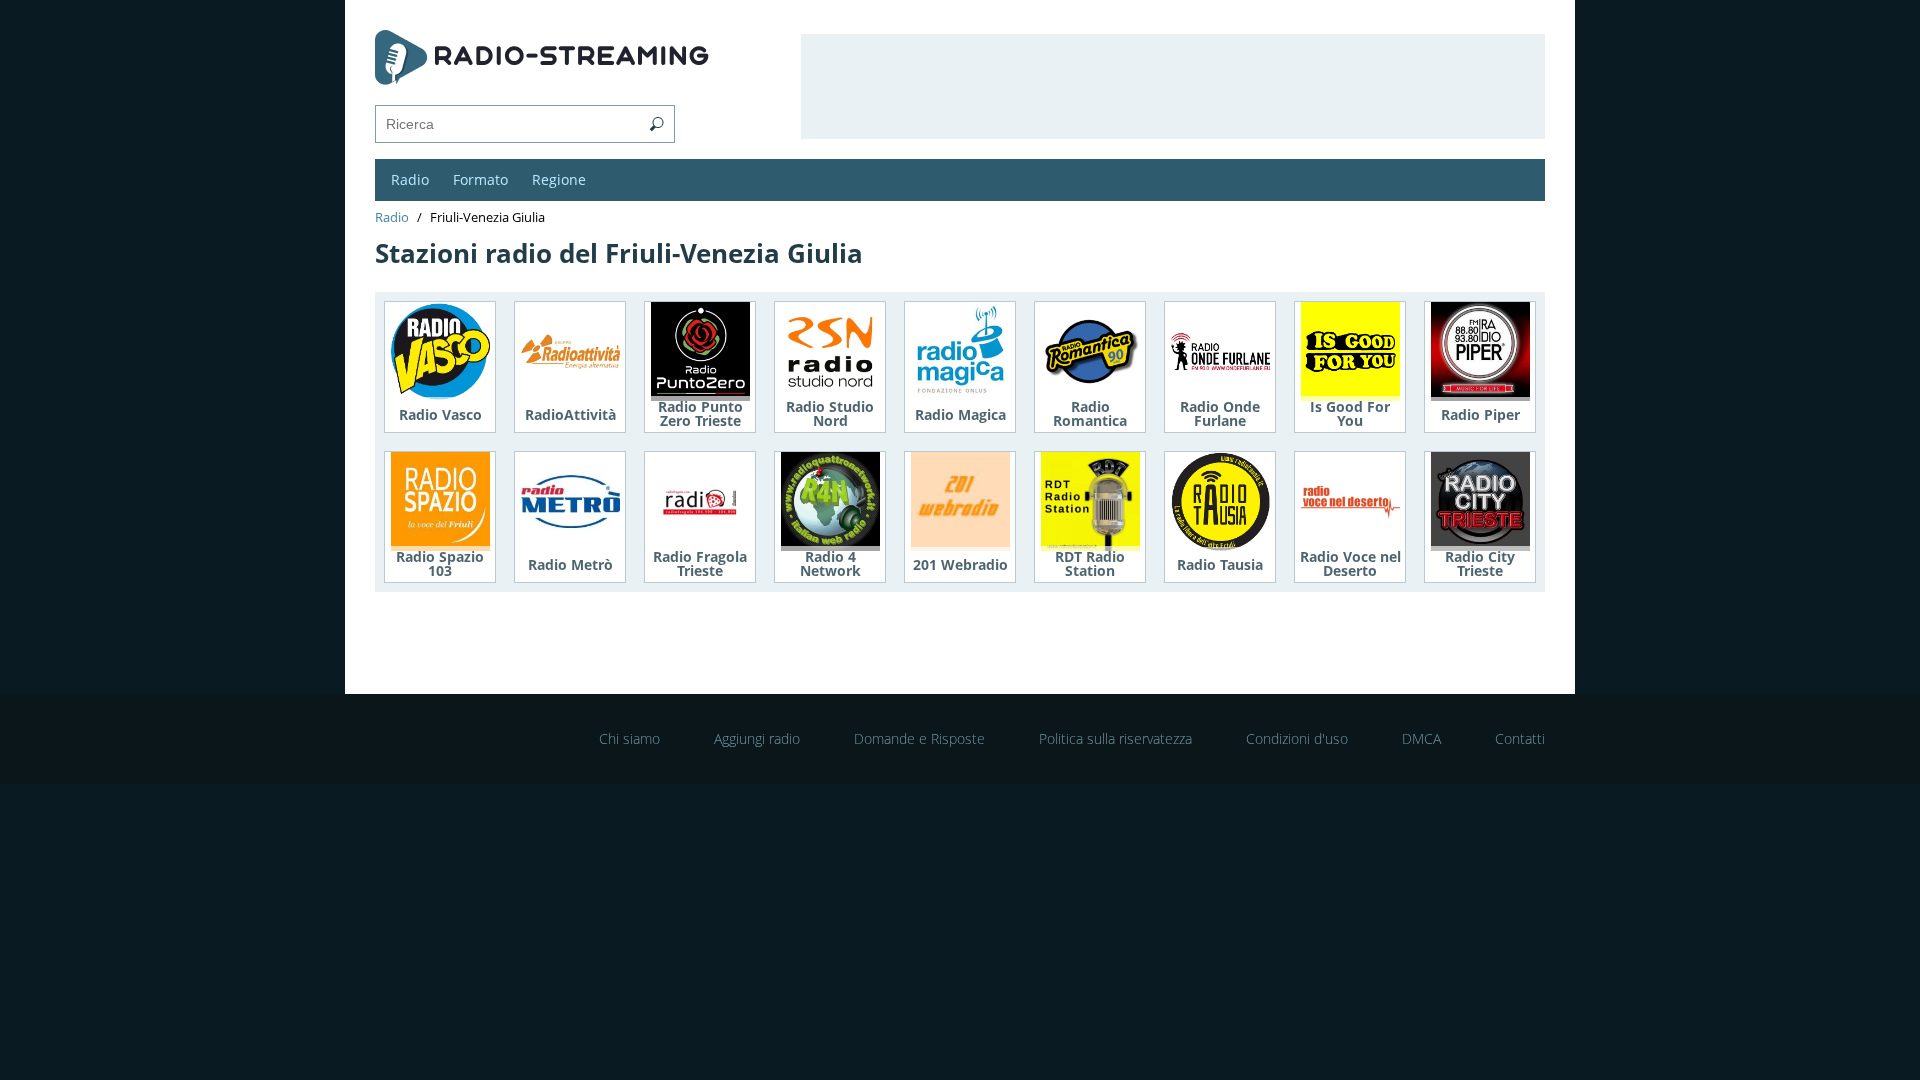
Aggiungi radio (757, 738)
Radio (410, 179)
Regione (559, 179)
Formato (480, 179)
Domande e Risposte (919, 738)
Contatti (1520, 738)
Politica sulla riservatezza (1115, 738)
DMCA (1421, 738)
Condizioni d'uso (1297, 738)
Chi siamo (629, 738)
